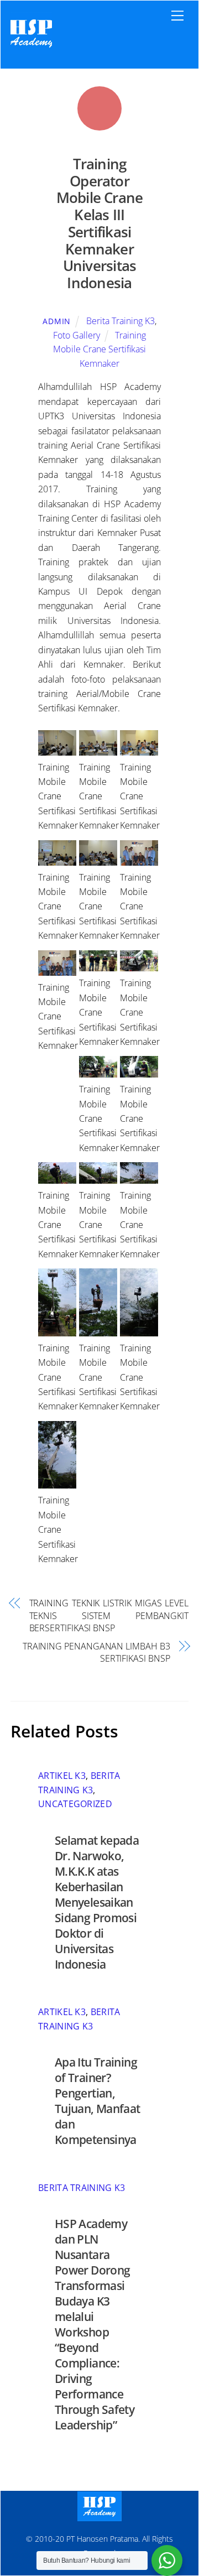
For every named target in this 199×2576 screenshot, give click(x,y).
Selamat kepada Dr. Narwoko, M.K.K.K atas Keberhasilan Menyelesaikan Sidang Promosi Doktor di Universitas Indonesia (97, 1902)
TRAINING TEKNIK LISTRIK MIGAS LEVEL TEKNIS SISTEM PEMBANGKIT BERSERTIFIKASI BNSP (109, 1615)
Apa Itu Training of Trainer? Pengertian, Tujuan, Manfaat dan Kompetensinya (98, 2101)
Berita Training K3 (121, 321)
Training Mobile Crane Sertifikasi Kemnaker (99, 349)
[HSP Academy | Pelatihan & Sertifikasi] (31, 48)
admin (57, 321)
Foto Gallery (77, 335)
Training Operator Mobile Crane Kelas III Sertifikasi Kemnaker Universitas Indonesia (100, 223)
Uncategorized (75, 1804)
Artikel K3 (62, 1776)
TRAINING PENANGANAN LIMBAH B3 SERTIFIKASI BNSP (96, 1652)
